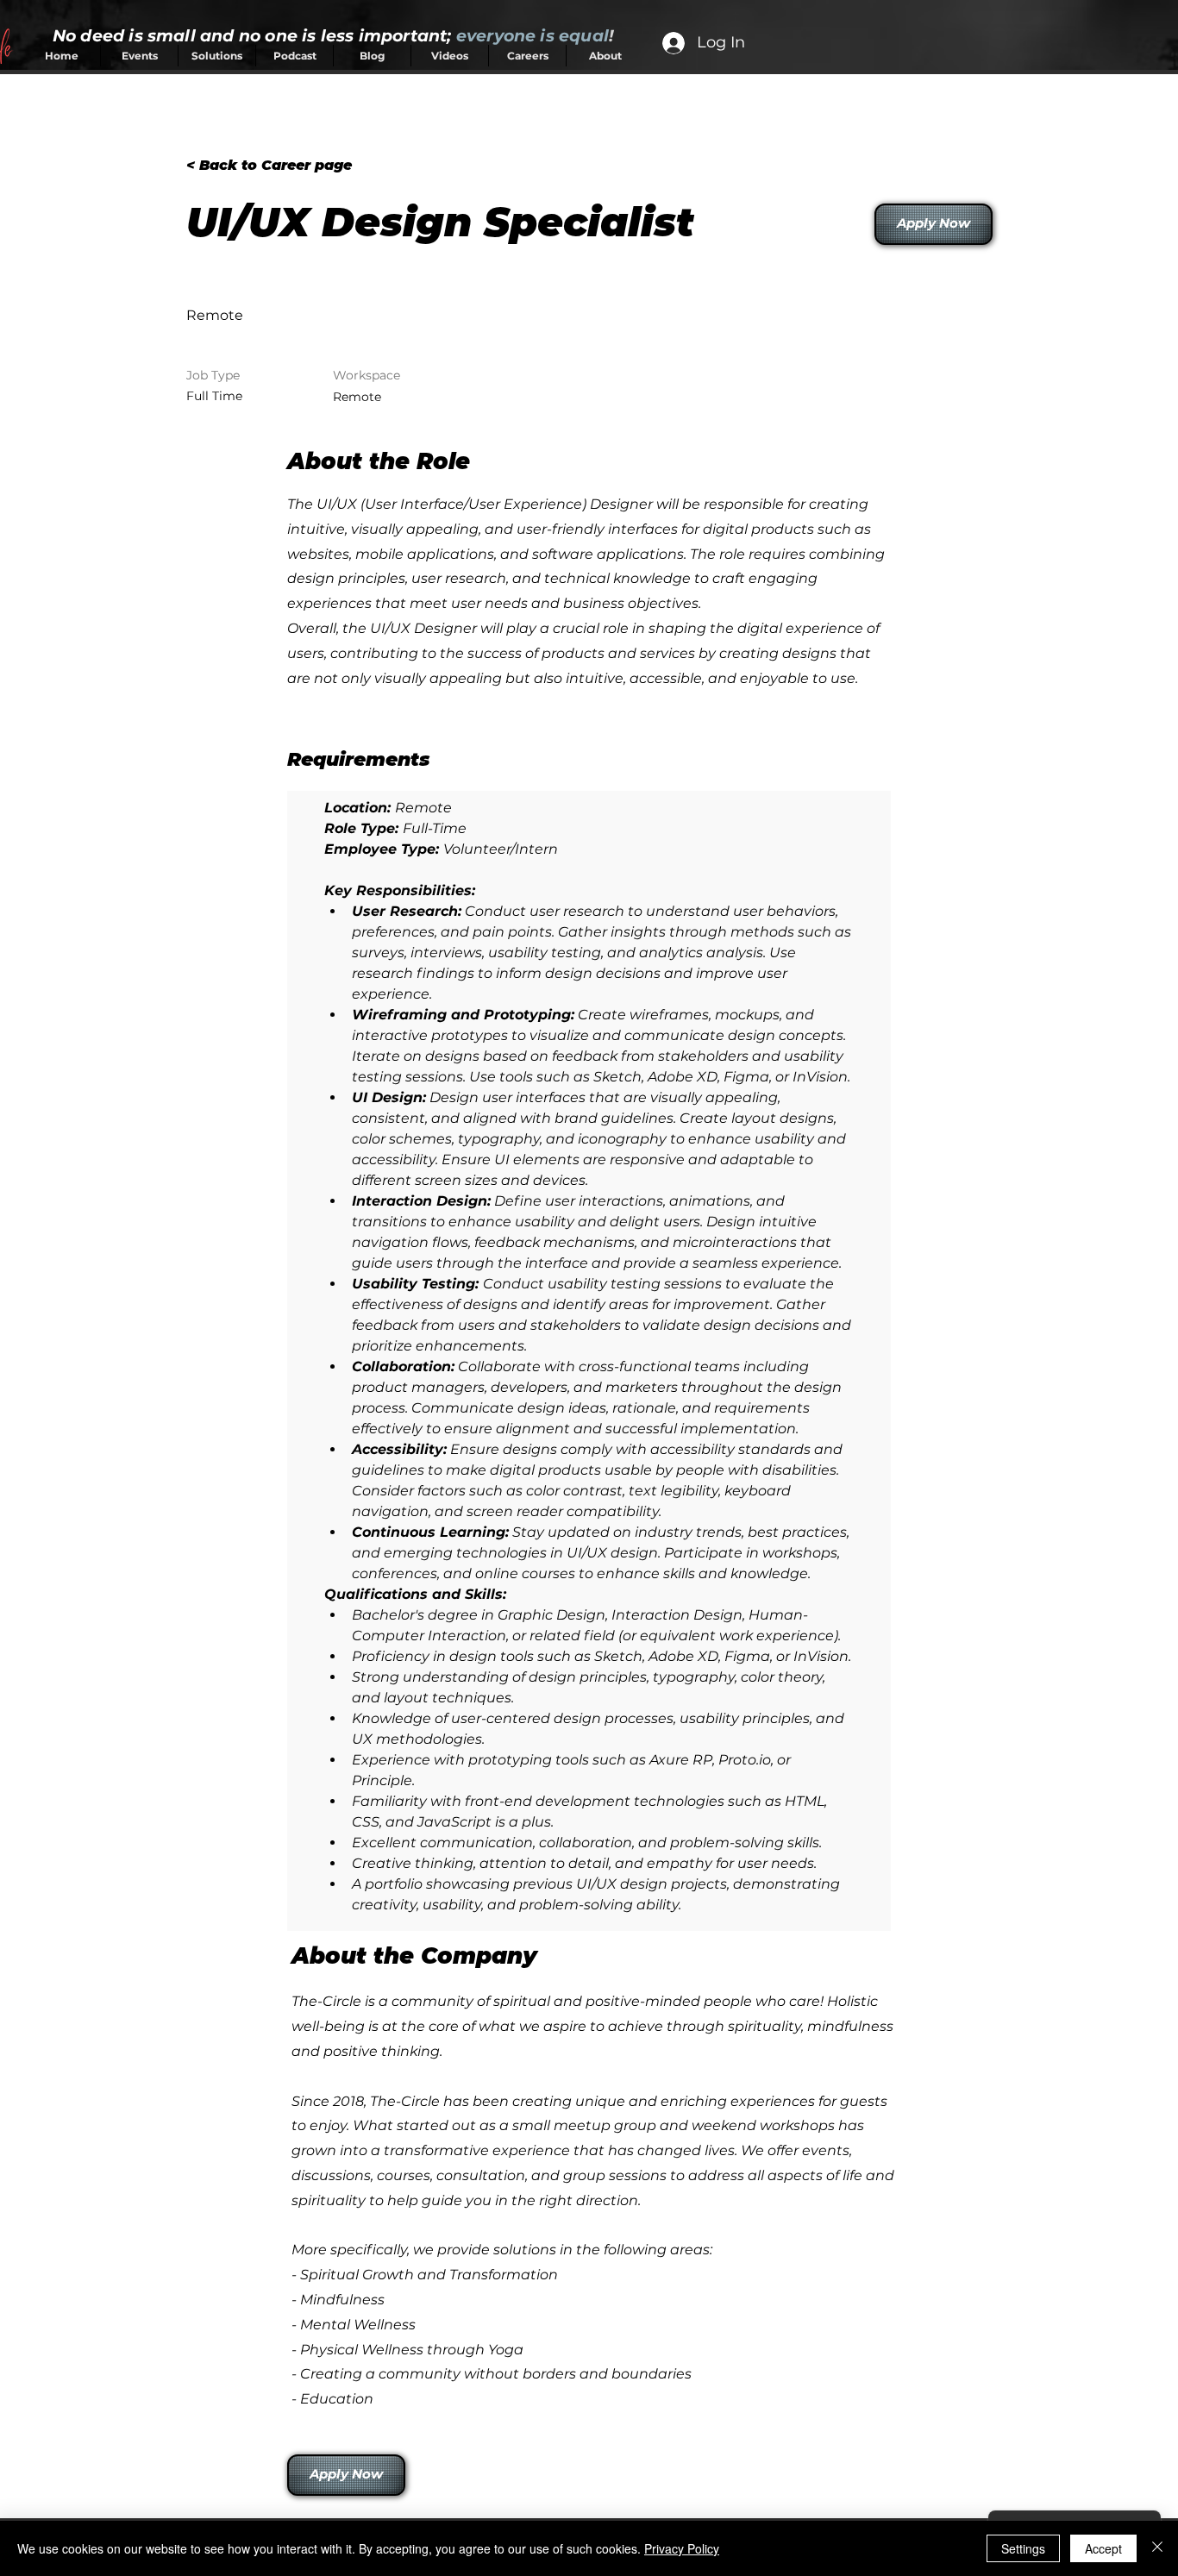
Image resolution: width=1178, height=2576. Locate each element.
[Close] (1157, 2548)
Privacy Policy (682, 2548)
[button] (345, 2475)
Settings (1023, 2548)
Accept (1103, 2548)
